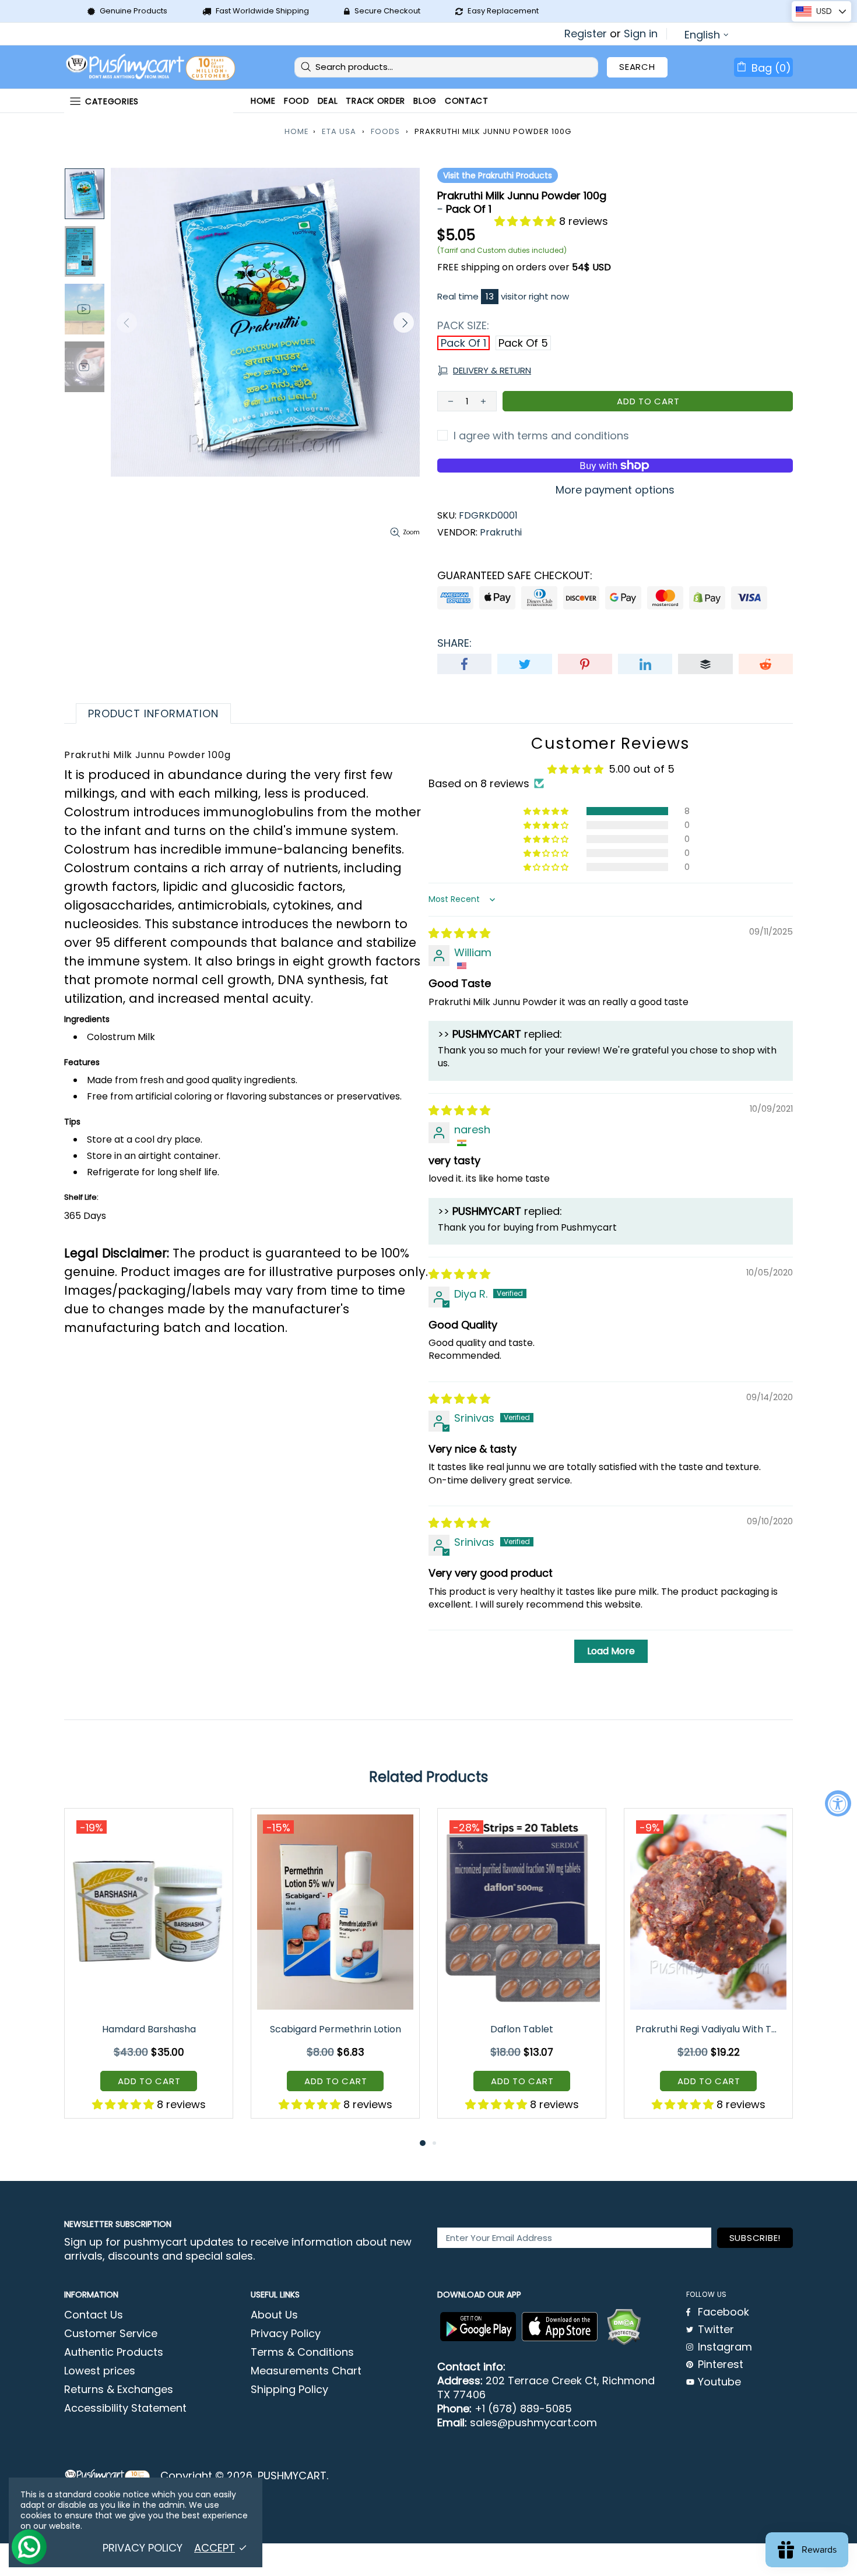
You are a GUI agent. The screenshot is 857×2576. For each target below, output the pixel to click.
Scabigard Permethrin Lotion (336, 2029)
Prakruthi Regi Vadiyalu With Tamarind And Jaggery (709, 2029)
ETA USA (339, 131)
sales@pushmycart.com (533, 2423)
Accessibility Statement (125, 2408)
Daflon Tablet (522, 2029)
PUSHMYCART (152, 67)
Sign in (641, 34)
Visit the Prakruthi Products (498, 175)
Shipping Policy (289, 2390)
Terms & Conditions (302, 2352)
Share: (454, 643)
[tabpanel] (149, 1972)
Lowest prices (100, 2371)
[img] (459, 933)
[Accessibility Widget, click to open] (838, 1803)
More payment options (615, 490)
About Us (274, 2315)
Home (297, 131)
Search (637, 67)
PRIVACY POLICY (143, 2548)
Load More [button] (611, 1651)
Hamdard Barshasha (149, 2029)
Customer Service (111, 2334)
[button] (527, 221)
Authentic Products (114, 2352)
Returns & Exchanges (119, 2390)
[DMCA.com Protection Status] (624, 2327)
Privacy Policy (286, 2334)
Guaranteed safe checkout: (515, 576)
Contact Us (94, 2315)
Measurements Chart (306, 2371)
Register (586, 34)
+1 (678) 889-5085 (523, 2409)
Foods (385, 131)
